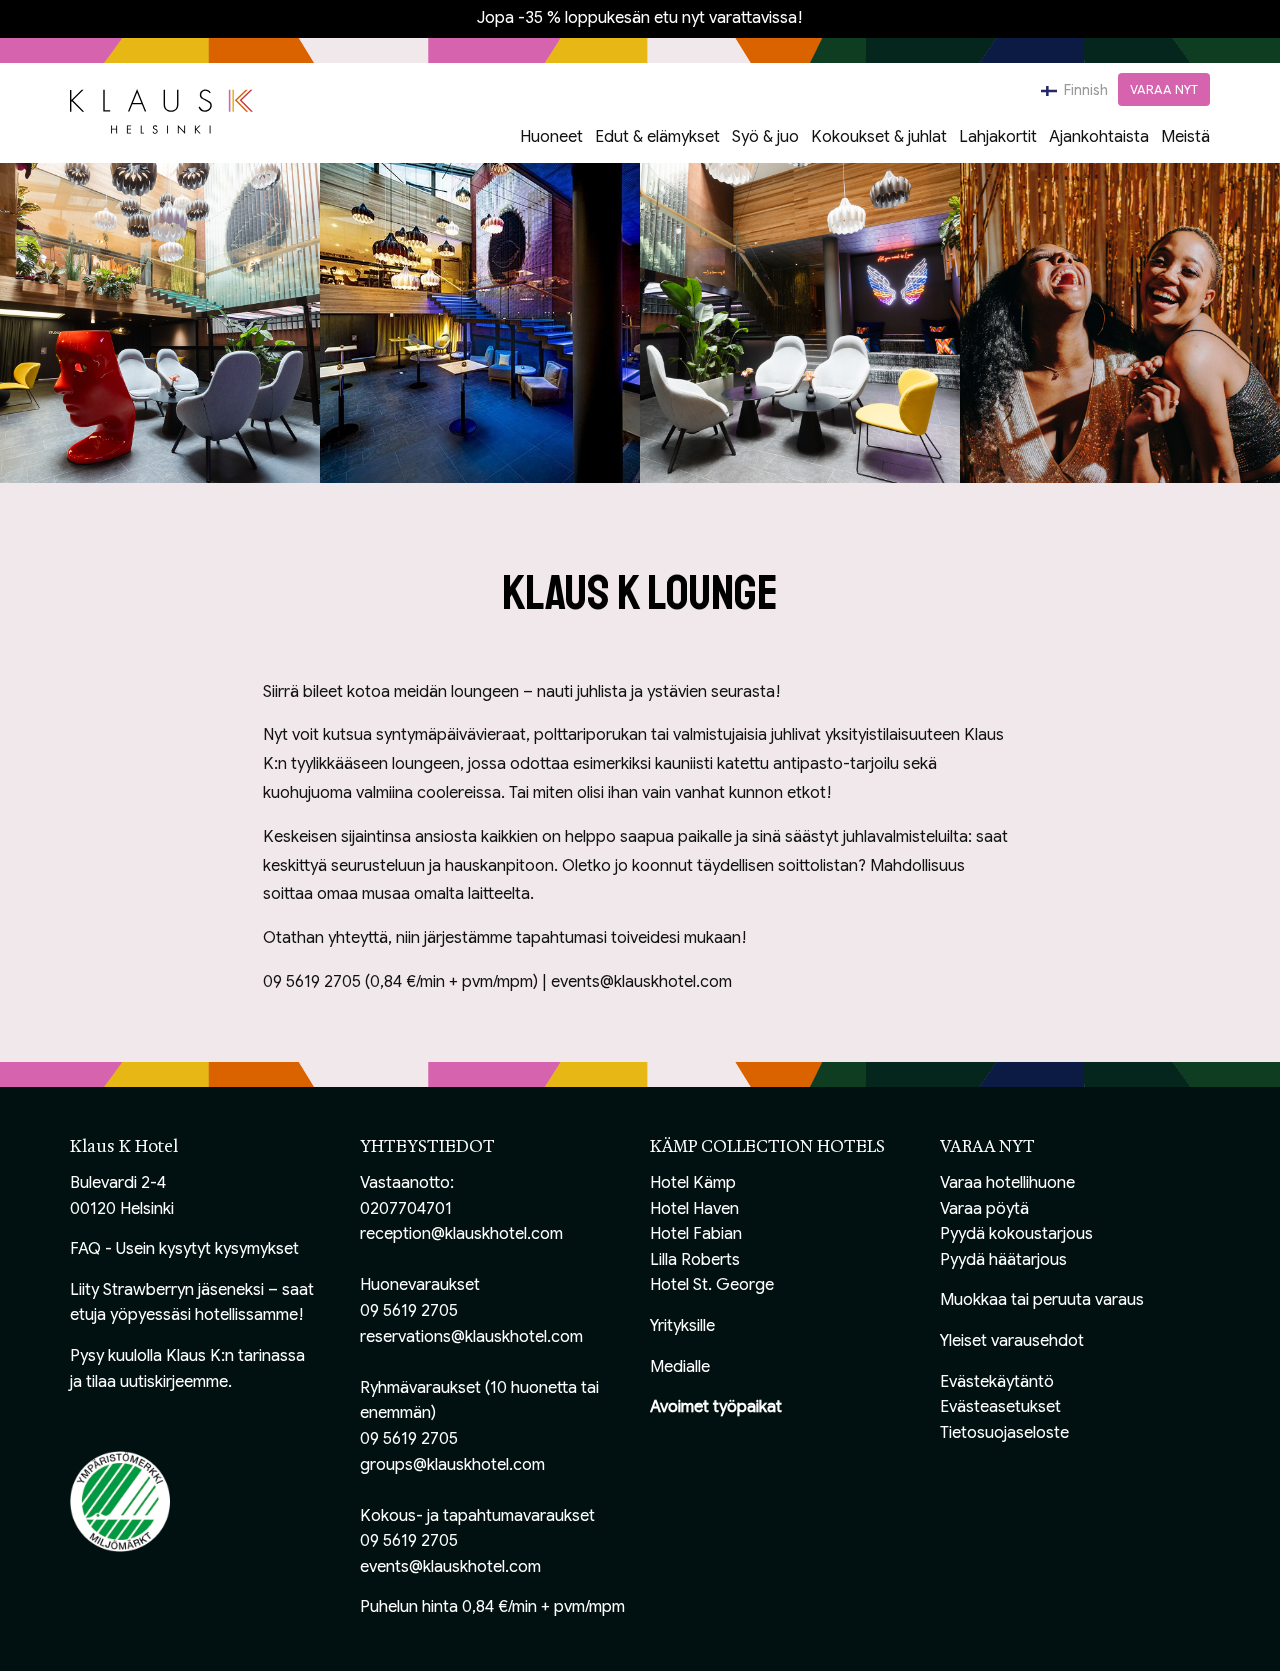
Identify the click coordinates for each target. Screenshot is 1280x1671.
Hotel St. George (712, 1285)
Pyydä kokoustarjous (1016, 1234)
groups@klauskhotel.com (452, 1465)
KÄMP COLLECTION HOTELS (767, 1146)
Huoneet (551, 137)
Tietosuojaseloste (1004, 1433)
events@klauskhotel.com (450, 1567)
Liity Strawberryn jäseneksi (167, 1290)
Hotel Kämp (693, 1183)
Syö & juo (765, 137)
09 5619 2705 (409, 1311)
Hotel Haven (694, 1209)
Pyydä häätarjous (1003, 1260)
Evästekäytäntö (997, 1382)
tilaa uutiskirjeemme (157, 1382)
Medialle (680, 1367)
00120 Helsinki (122, 1209)
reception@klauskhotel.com (461, 1234)
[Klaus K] (161, 110)
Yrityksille (682, 1326)
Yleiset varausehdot (1012, 1341)
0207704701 (406, 1209)
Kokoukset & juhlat (879, 137)
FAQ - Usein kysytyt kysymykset (184, 1249)
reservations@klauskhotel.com (471, 1337)
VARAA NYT (1164, 89)
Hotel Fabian (696, 1234)
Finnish (1084, 90)
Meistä (1185, 137)
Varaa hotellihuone (1007, 1183)
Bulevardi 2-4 (118, 1183)
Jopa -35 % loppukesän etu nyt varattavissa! (640, 18)
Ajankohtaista (1099, 137)
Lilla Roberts (695, 1260)
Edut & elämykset (657, 137)
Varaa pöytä (984, 1209)
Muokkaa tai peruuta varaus (1042, 1300)
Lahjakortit (998, 137)
